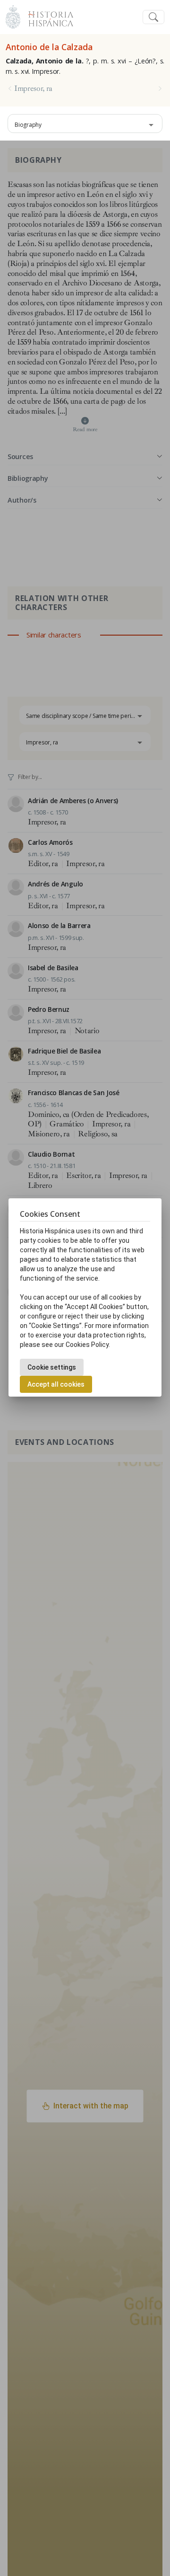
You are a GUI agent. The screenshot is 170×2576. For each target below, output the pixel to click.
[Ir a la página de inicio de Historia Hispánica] (47, 16)
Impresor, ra (33, 89)
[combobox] (85, 124)
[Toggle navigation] (153, 17)
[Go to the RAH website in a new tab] (13, 16)
